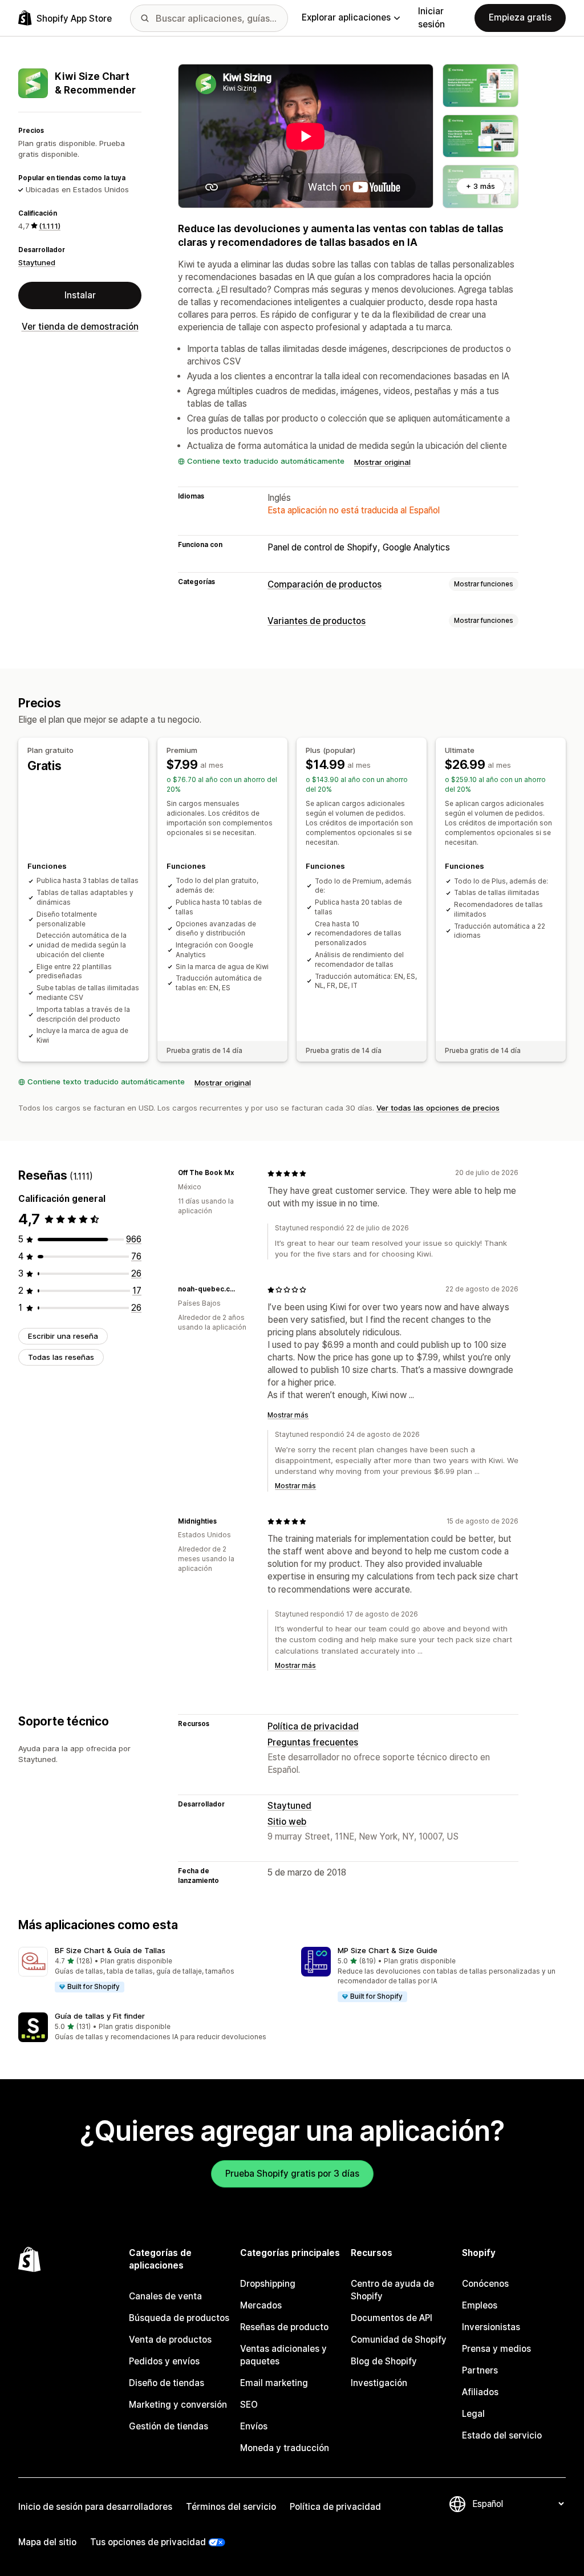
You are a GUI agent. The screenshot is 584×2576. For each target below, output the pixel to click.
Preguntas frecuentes (313, 1742)
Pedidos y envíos (164, 2361)
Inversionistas (491, 2327)
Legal (473, 2414)
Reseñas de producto (284, 2327)
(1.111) (50, 226)
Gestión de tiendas (169, 2426)
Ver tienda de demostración (80, 327)
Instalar (80, 295)
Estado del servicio (502, 2435)
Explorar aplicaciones (346, 17)
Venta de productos (170, 2340)
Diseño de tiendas (167, 2383)
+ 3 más (480, 186)
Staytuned (37, 262)
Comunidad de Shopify (399, 2340)
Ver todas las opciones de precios (438, 1108)
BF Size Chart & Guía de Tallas (110, 1950)
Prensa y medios (496, 2349)
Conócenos (485, 2284)
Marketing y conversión (178, 2405)
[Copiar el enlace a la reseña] (241, 1173)
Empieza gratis (520, 17)
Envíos (254, 2426)
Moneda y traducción (285, 2448)
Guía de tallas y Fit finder (100, 2016)
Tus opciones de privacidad (148, 2542)
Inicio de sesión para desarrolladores (95, 2507)
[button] (151, 1970)
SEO (249, 2405)
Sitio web (287, 1822)
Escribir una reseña (63, 1336)
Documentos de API (392, 2318)
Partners (480, 2370)
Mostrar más (288, 1415)
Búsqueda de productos (179, 2318)
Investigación (379, 2383)
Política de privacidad (313, 1726)
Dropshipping (268, 2284)
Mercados (261, 2305)
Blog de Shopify (384, 2361)
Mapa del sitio (47, 2542)
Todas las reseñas (61, 1357)
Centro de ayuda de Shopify (392, 2290)
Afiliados (480, 2392)
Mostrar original (382, 462)
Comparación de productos (325, 584)
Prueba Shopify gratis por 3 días (292, 2174)
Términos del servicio (231, 2507)
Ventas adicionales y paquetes (283, 2355)
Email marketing (274, 2383)
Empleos (480, 2305)
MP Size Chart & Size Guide (388, 1950)
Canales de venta (165, 2296)
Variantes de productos (317, 621)
